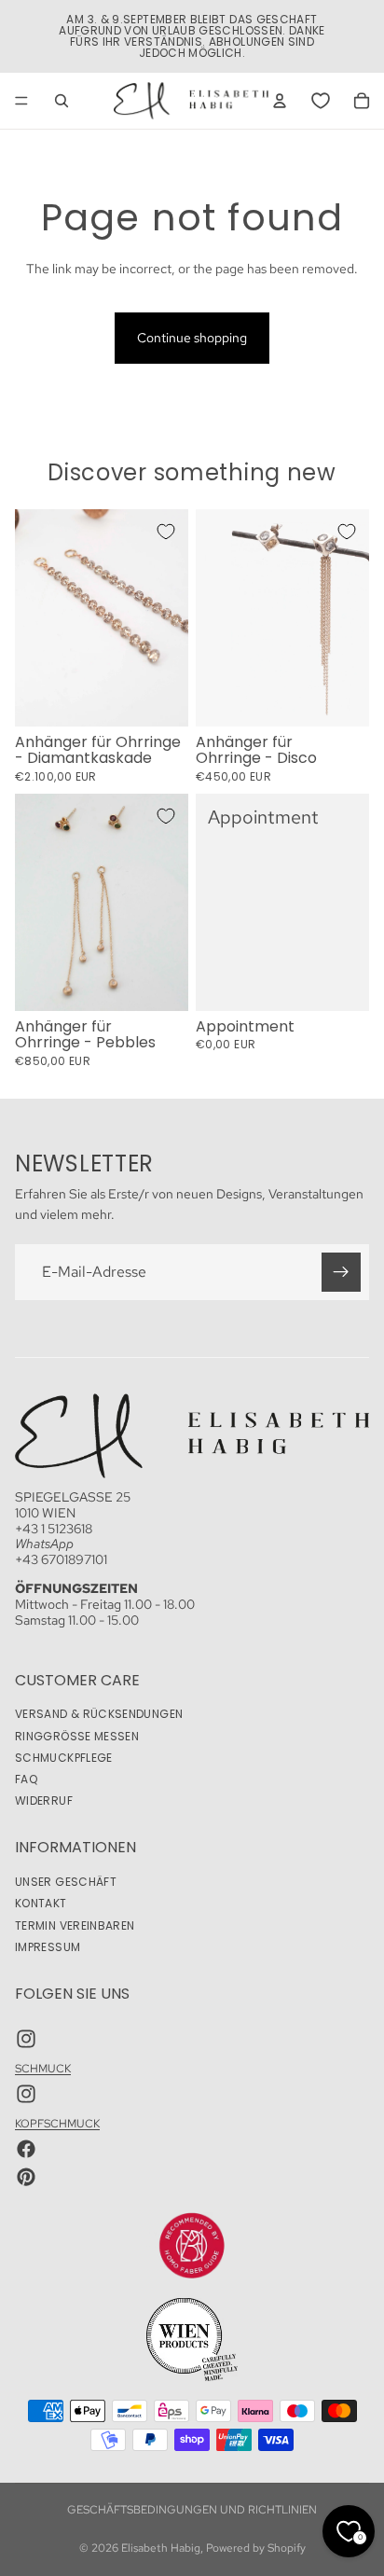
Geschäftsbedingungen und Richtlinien (192, 2510)
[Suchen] (62, 101)
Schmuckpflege (64, 1758)
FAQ (26, 1779)
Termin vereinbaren (75, 1925)
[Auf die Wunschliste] (166, 532)
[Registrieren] (341, 1271)
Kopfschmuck (57, 2124)
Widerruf (44, 1800)
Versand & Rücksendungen (99, 1714)
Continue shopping (192, 338)
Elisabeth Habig (161, 2548)
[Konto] (280, 101)
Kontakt (41, 1904)
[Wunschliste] (321, 101)
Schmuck (43, 2069)
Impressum (48, 1947)
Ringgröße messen (77, 1736)
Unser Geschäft (66, 1882)
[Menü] (21, 101)
